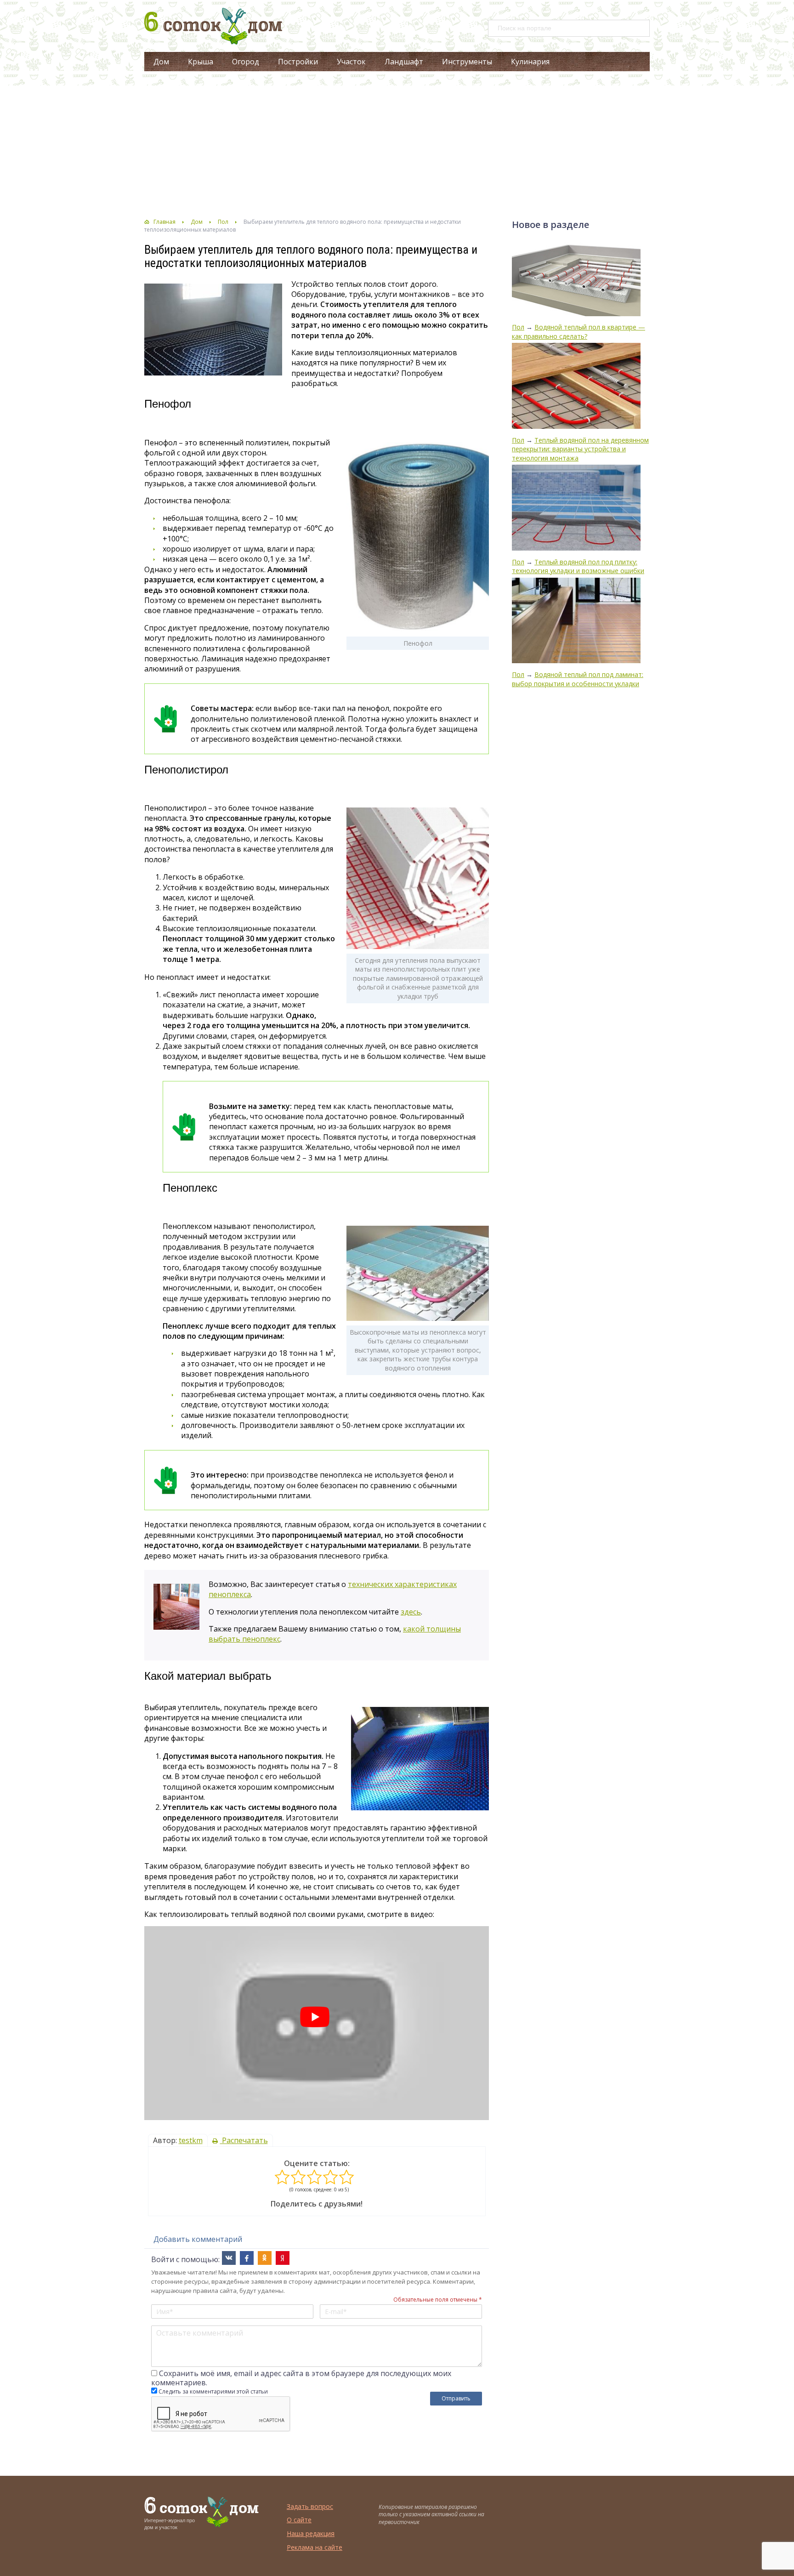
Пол (223, 222)
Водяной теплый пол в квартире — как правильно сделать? (578, 332)
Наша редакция (311, 2533)
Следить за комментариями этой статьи (213, 2391)
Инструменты (467, 62)
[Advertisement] (397, 145)
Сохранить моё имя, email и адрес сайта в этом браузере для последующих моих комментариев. (301, 2378)
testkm (191, 2140)
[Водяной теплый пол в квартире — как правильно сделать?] (576, 280)
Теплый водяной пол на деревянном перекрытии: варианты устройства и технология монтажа (580, 449)
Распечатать (244, 2140)
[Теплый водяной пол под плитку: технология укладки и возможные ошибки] (576, 509)
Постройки (298, 62)
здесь (411, 1612)
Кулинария (530, 62)
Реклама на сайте (315, 2547)
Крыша (201, 62)
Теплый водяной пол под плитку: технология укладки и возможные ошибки (578, 566)
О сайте (299, 2520)
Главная (164, 222)
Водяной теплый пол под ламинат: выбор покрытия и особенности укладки (578, 679)
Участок (351, 62)
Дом (161, 62)
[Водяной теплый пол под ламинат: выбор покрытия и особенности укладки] (576, 622)
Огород (246, 62)
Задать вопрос (310, 2506)
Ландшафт (404, 62)
